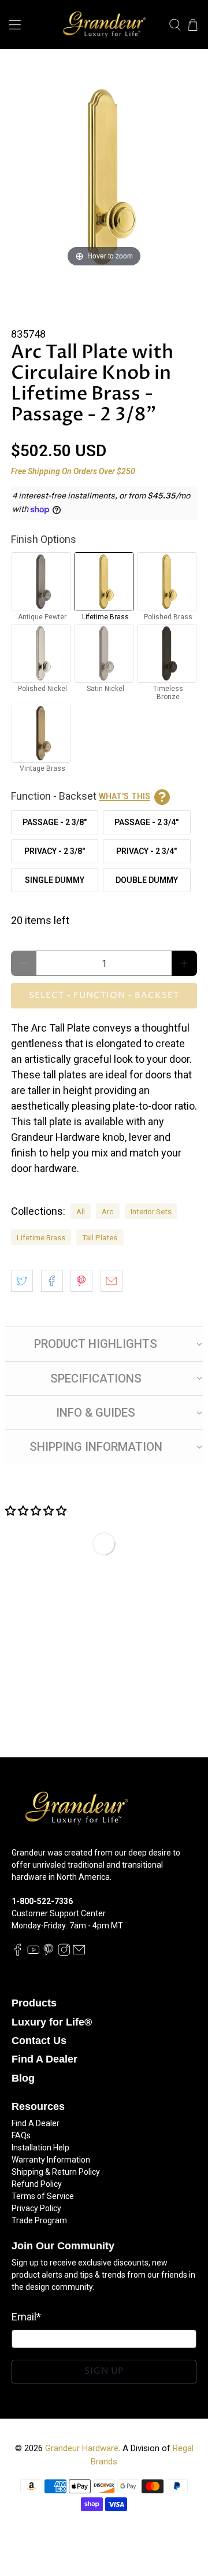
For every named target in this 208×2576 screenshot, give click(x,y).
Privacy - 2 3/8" (55, 851)
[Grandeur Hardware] (104, 25)
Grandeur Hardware (82, 2448)
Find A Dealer (44, 2059)
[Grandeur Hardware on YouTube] (34, 1953)
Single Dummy (55, 880)
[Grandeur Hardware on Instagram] (64, 1953)
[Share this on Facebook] (52, 1281)
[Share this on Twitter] (22, 1281)
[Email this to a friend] (112, 1281)
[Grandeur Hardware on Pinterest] (49, 1953)
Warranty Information (51, 2160)
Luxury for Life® (52, 2022)
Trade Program (39, 2220)
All (81, 1211)
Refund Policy (37, 2184)
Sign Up (104, 2371)
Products (34, 2003)
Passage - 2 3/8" (55, 822)
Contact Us (39, 2041)
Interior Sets (151, 1211)
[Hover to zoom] (104, 176)
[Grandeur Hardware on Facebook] (18, 1953)
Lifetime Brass (41, 1237)
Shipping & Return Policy (56, 2172)
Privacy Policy (36, 2208)
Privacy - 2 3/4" (146, 851)
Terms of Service (43, 2196)
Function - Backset (81, 796)
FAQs (21, 2135)
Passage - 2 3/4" (146, 822)
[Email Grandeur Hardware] (79, 1953)
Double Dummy (147, 880)
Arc (107, 1211)
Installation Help (40, 2148)
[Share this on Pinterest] (81, 1281)
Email (26, 2317)
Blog (23, 2078)
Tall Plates (100, 1237)
